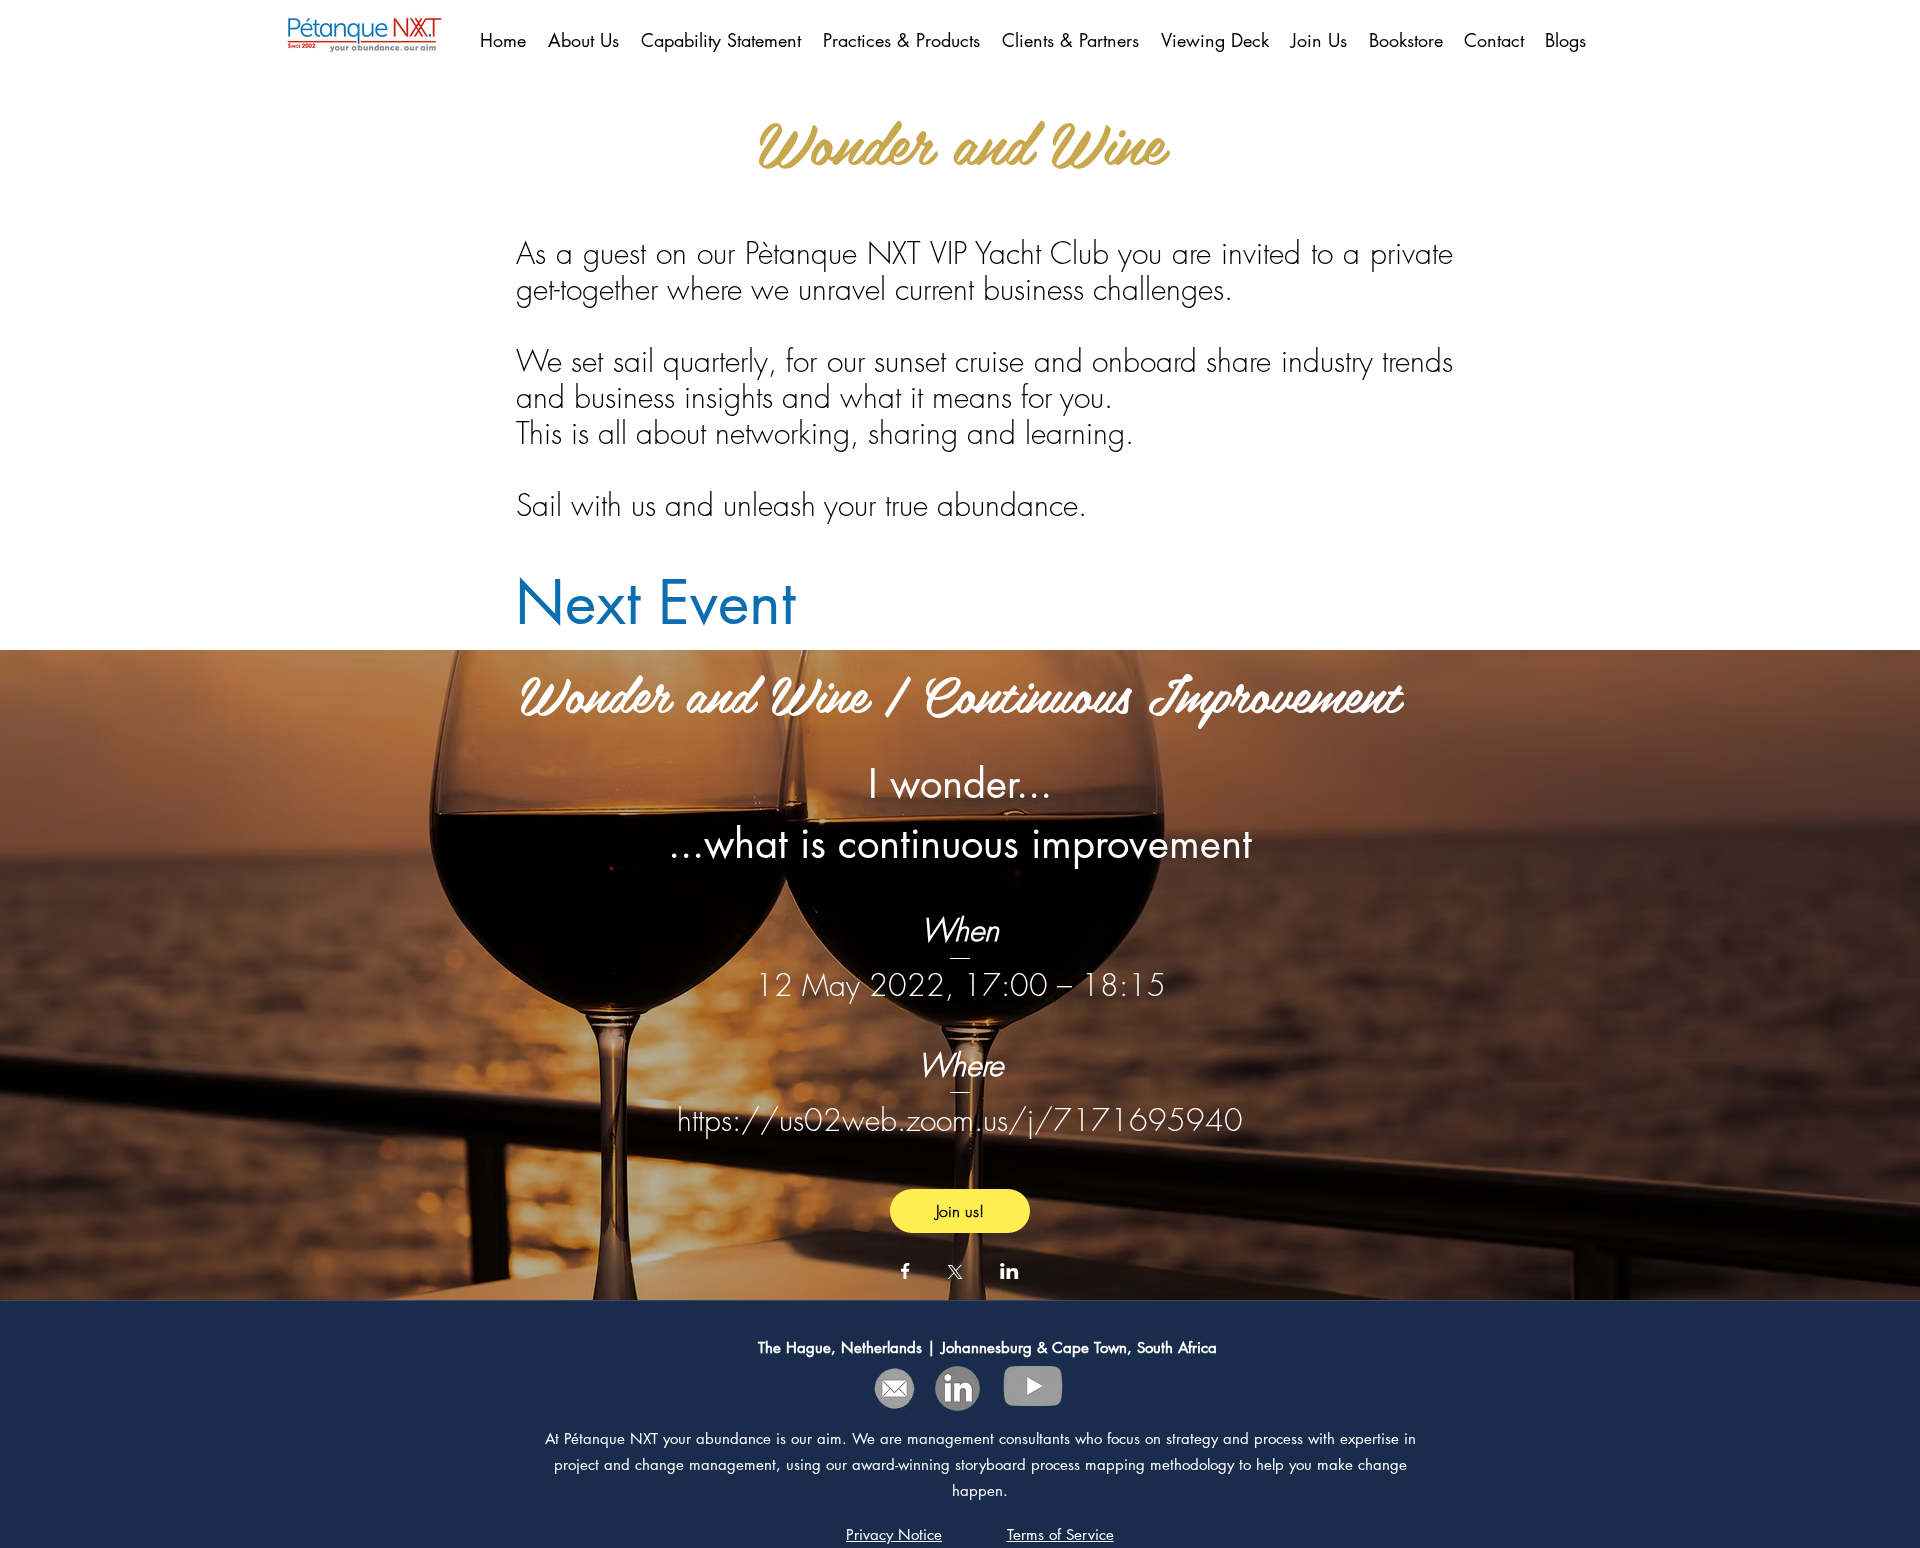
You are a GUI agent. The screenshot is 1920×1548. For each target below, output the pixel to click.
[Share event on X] (955, 1274)
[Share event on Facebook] (905, 1273)
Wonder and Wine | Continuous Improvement (960, 692)
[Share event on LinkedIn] (1009, 1273)
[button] (1071, 40)
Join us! (960, 1211)
